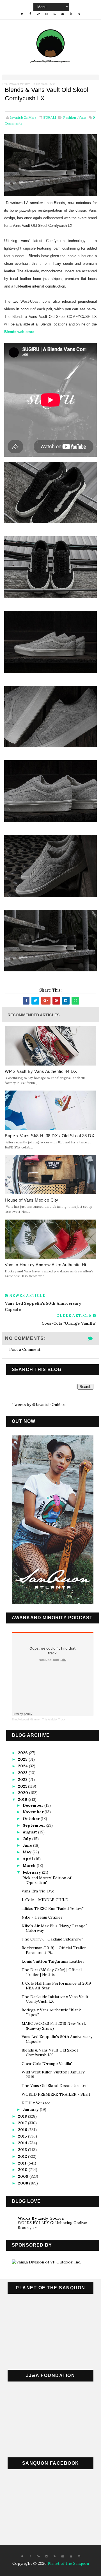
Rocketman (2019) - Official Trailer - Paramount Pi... (55, 1950)
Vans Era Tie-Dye (38, 1891)
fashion (70, 117)
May (28, 1852)
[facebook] (30, 14)
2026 (23, 1753)
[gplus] (38, 14)
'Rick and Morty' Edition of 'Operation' (46, 1880)
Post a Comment (25, 1349)
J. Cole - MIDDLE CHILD (45, 1900)
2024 (23, 1766)
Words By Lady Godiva (41, 2218)
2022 (23, 1779)
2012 (23, 2156)
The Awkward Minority (16, 84)
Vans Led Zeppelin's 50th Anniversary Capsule (57, 2039)
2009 (24, 2176)
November (34, 1812)
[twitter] (22, 14)
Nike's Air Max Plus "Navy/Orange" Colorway (54, 1928)
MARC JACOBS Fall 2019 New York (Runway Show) (54, 2026)
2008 (24, 2183)
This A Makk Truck (44, 84)
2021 (23, 1786)
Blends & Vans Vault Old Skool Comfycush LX (50, 2053)
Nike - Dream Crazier (42, 1917)
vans (82, 117)
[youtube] (71, 14)
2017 (23, 2123)
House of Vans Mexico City (32, 1200)
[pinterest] (79, 2556)
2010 (23, 2170)
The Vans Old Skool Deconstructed (55, 2086)
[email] (63, 14)
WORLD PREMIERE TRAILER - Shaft (56, 2094)
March (30, 1865)
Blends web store (19, 332)
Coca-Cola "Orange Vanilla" (47, 2064)
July (27, 1839)
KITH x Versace (36, 2103)
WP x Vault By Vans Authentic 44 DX (41, 1071)
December (34, 1805)
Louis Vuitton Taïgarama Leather (53, 1961)
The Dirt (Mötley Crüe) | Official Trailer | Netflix (52, 1972)
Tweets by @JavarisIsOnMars (39, 1405)
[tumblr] (79, 14)
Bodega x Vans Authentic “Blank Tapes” (51, 2012)
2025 (23, 1759)
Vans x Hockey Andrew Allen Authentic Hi (45, 1265)
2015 (23, 2136)
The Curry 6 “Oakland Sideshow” (52, 1939)
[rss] (55, 14)
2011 (23, 2163)
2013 (23, 2150)
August (30, 1832)
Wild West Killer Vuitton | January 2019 (53, 2074)
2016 (23, 2130)
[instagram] (47, 14)
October (32, 1819)
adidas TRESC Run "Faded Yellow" (53, 1908)
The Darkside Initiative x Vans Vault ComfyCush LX (55, 1999)
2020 (24, 1793)
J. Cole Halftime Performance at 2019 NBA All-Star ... (56, 1986)
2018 (23, 2116)
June (28, 1845)
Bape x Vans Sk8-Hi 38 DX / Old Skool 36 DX (50, 1136)
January (31, 2109)
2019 (23, 1799)
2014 (23, 2143)
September (35, 1825)
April (28, 1859)
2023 (23, 1773)
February (32, 1872)
